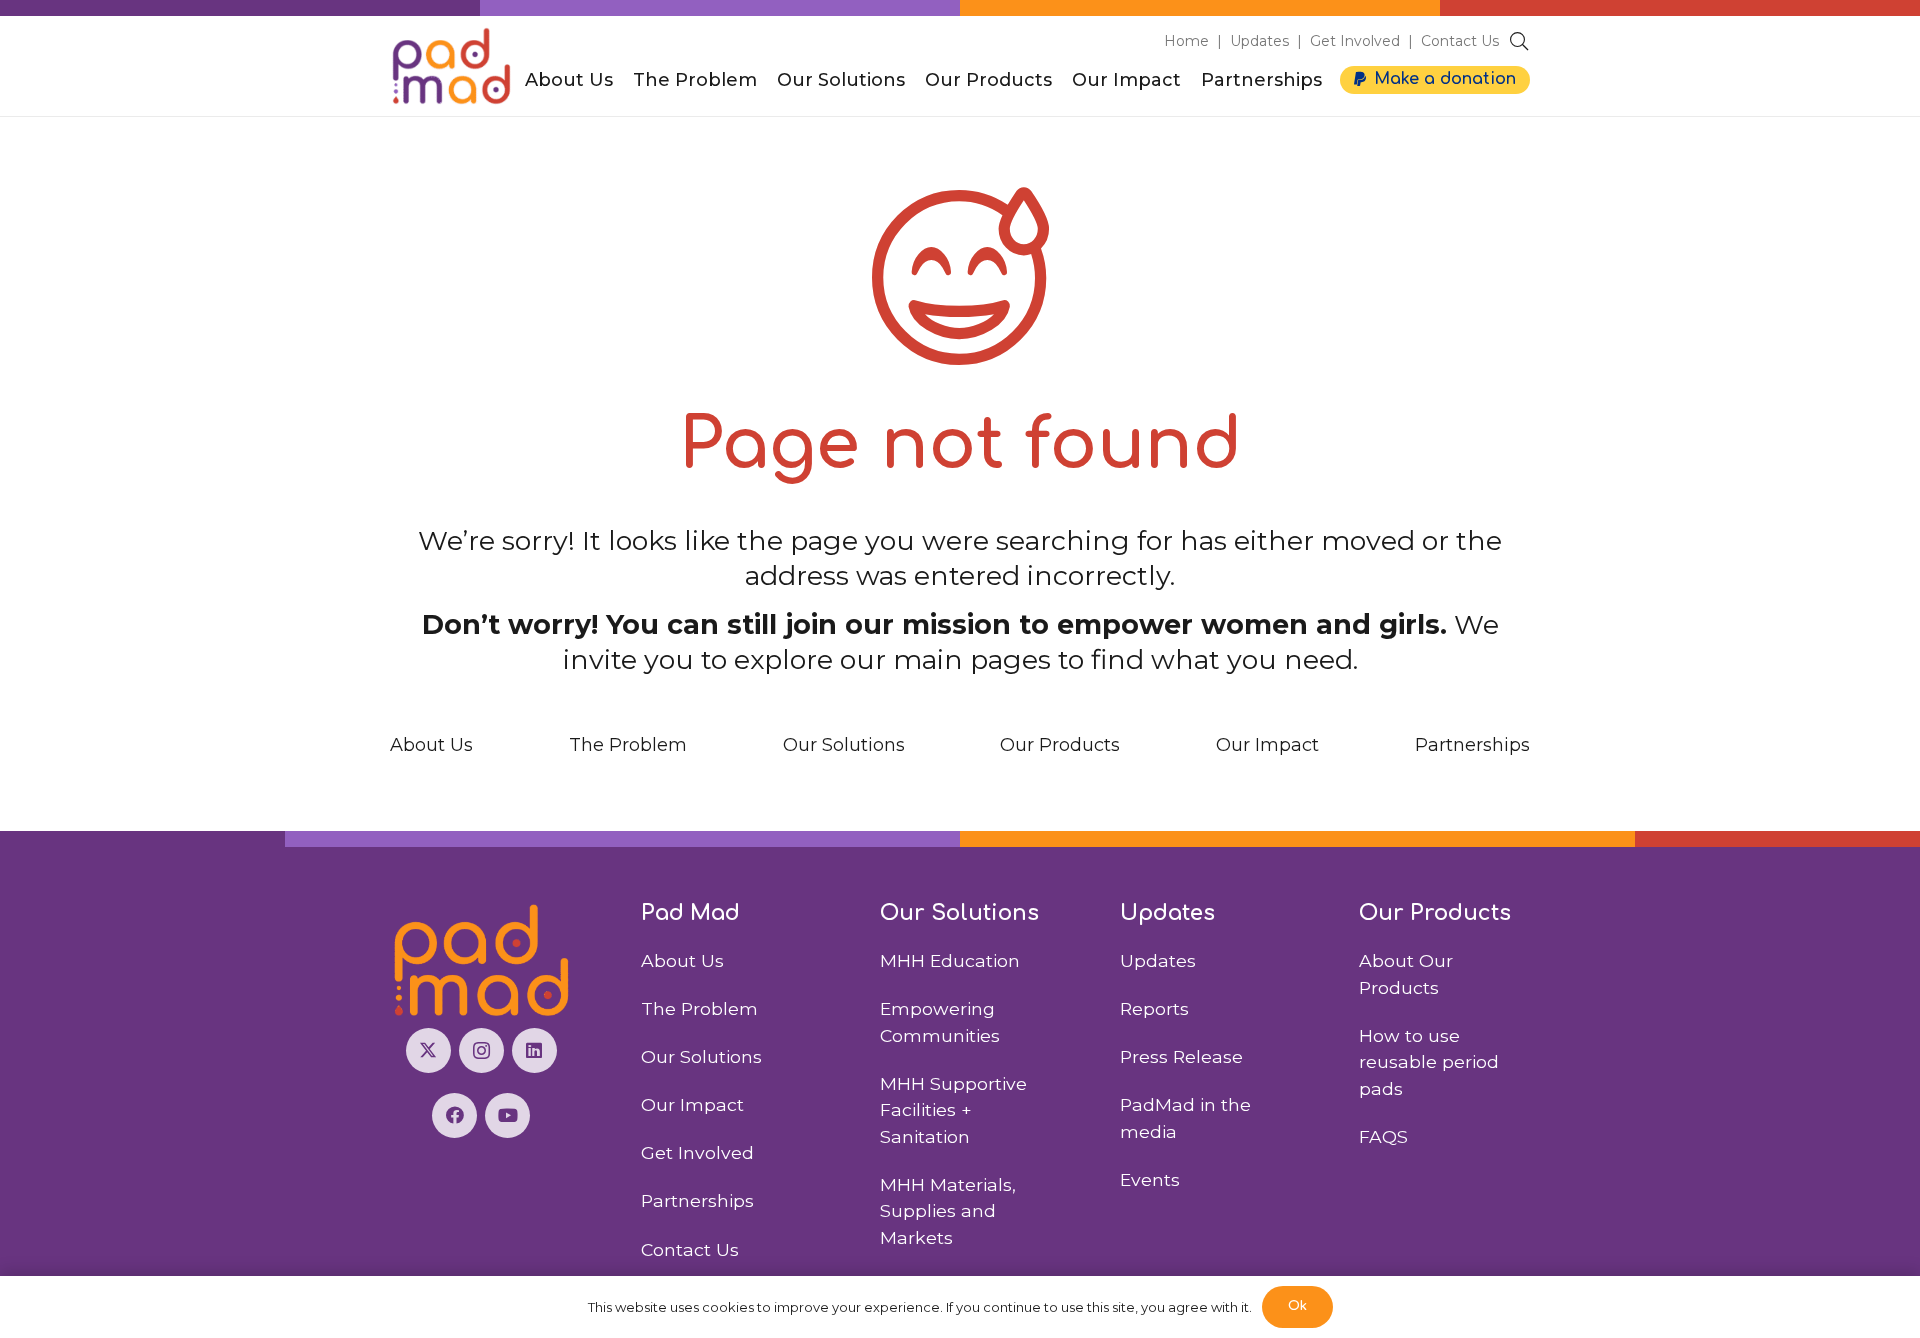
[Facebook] (454, 1115)
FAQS (1383, 1136)
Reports (1154, 1008)
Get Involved (1355, 41)
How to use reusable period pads (1429, 1062)
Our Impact (1267, 745)
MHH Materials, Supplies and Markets (948, 1211)
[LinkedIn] (534, 1050)
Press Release (1181, 1056)
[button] (1519, 41)
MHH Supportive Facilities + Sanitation (953, 1110)
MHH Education (950, 960)
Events (1150, 1179)
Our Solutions (844, 745)
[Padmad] (451, 66)
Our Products (1060, 745)
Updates (1259, 41)
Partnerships (1472, 745)
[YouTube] (507, 1115)
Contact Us (1460, 41)
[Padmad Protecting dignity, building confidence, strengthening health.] (481, 960)
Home (1186, 41)
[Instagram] (481, 1050)
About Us (431, 745)
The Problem (628, 745)
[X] (428, 1050)
